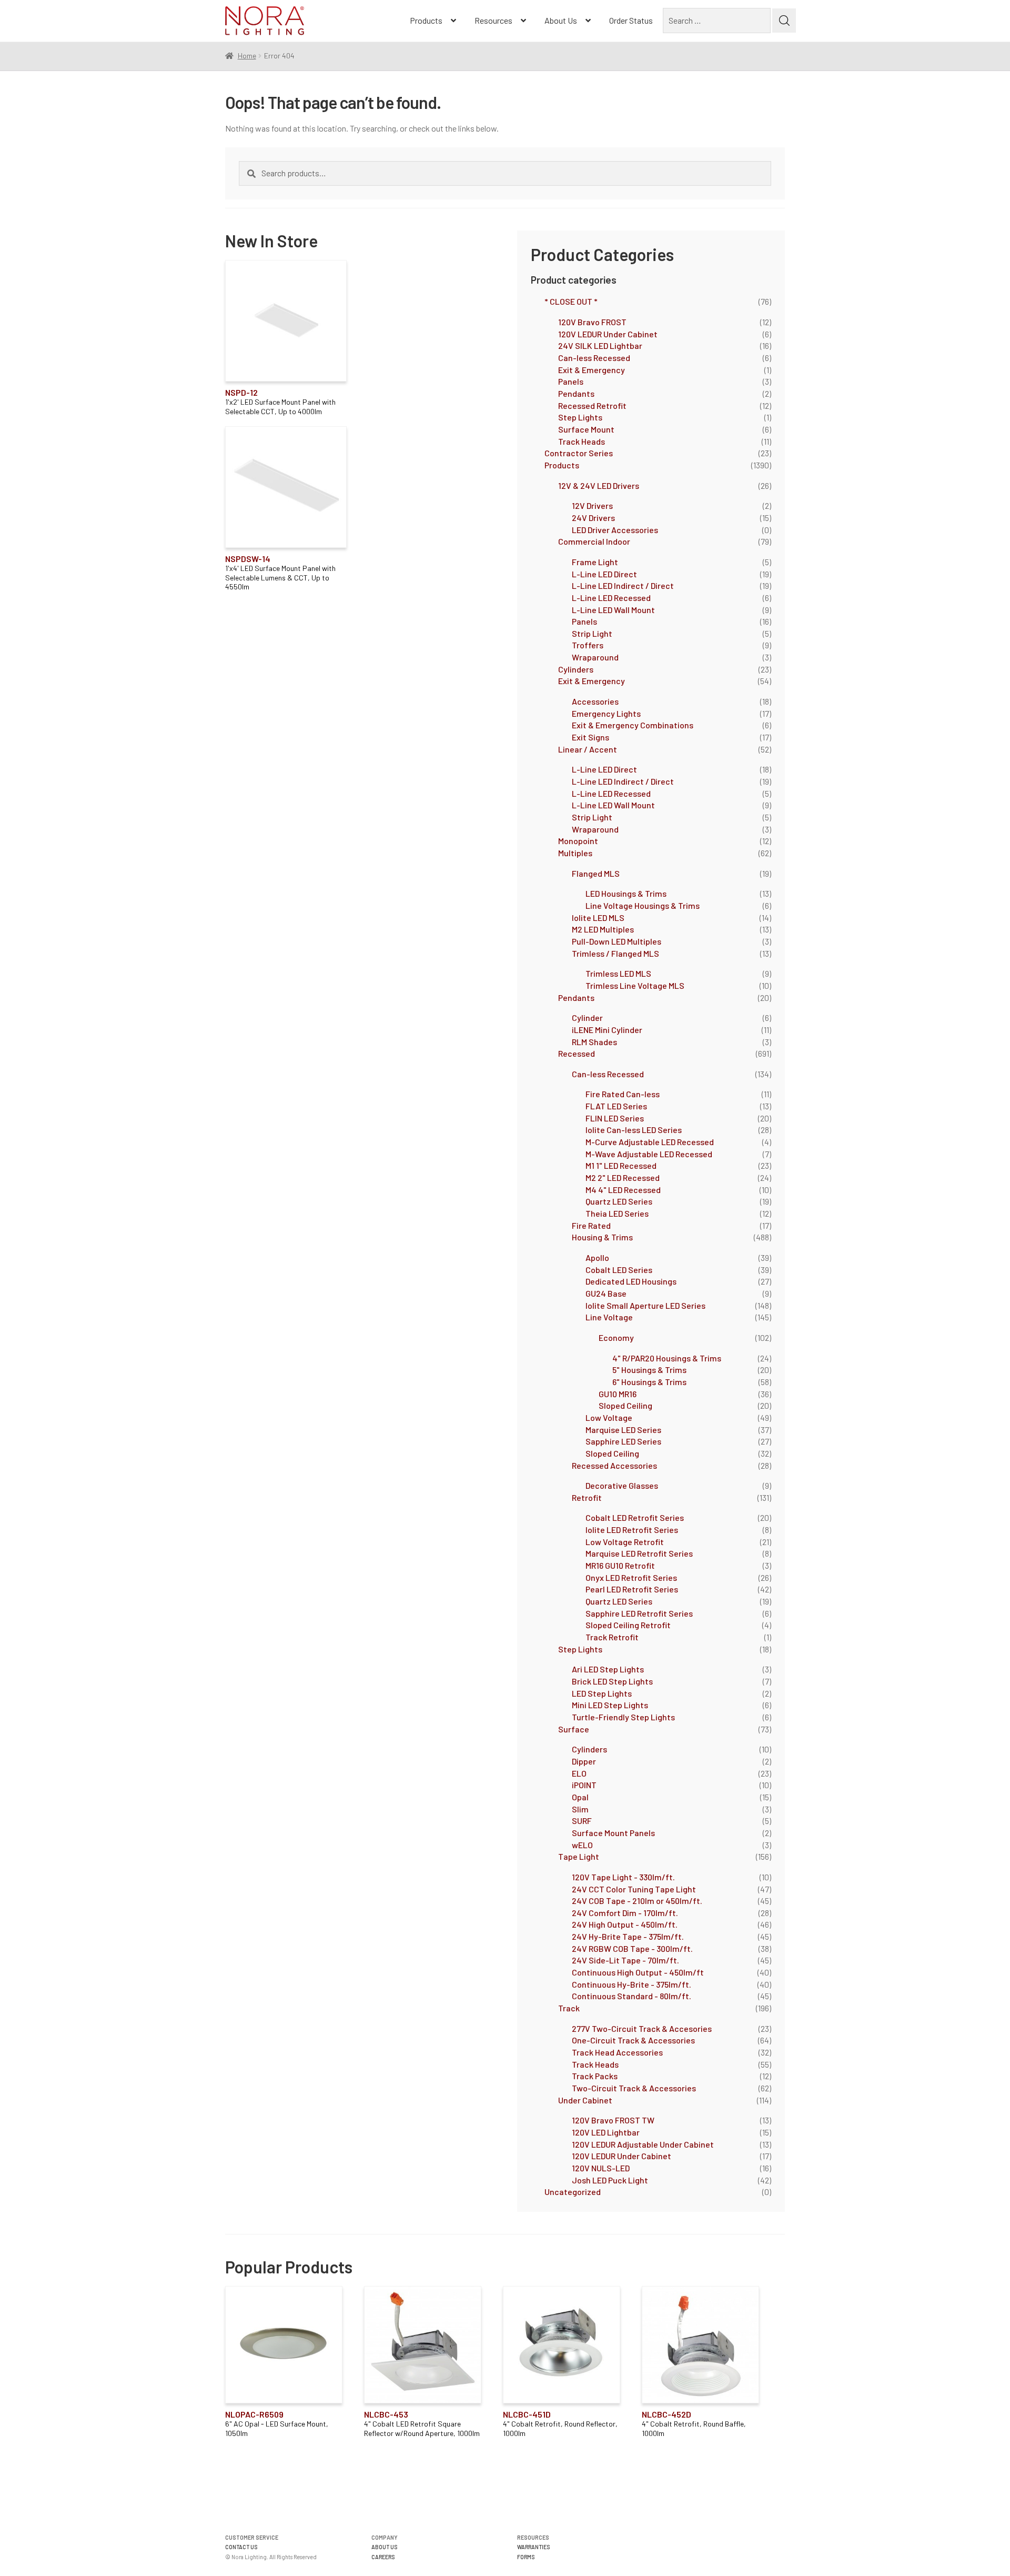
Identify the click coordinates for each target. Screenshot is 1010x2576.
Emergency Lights (606, 713)
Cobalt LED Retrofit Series (635, 1517)
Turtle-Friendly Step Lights (623, 1717)
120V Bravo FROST (592, 322)
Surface (574, 1729)
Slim (580, 1809)
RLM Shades (594, 1042)
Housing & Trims (602, 1237)
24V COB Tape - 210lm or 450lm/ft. (637, 1901)
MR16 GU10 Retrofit (620, 1565)
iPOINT (584, 1785)
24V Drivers (593, 518)
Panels (571, 381)
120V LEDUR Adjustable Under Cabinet (643, 2144)
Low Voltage (609, 1417)
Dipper (584, 1761)
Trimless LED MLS (618, 973)
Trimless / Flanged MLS (615, 953)
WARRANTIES (534, 2547)
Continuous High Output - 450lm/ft (638, 1972)
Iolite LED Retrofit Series (632, 1530)
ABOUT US (385, 2547)
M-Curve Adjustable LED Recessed (650, 1142)
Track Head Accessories (617, 2052)
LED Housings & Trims (626, 893)
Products (426, 20)
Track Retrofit (612, 1637)
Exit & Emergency (592, 370)
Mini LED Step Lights (610, 1705)
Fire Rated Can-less (623, 1094)
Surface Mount (586, 429)
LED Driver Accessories (615, 530)
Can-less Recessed (594, 358)
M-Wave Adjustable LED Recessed (649, 1154)
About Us (561, 20)
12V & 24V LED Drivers (599, 485)
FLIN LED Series (615, 1118)
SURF (582, 1821)
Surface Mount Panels (613, 1833)
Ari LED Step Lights (608, 1669)
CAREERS (383, 2557)
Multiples (575, 853)
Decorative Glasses (622, 1485)
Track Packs (595, 2076)
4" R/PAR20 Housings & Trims (667, 1358)
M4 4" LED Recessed (623, 1190)
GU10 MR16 (618, 1394)
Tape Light (579, 1856)
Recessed (577, 1053)
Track (569, 2008)
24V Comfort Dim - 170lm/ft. (625, 1913)
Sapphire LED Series (623, 1441)
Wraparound (595, 657)
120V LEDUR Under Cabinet (608, 334)
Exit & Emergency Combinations (633, 725)
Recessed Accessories (614, 1465)
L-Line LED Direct (604, 574)
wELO (582, 1845)
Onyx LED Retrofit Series (631, 1577)
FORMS (526, 2557)
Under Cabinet (585, 2100)
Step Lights (580, 417)
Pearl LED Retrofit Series (632, 1589)
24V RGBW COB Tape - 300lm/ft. (632, 1948)
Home (247, 56)
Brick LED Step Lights (612, 1681)
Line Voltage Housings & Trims (643, 905)
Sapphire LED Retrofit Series (639, 1613)
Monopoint (578, 841)
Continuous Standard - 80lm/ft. (632, 1996)
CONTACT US (241, 2547)
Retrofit (587, 1497)
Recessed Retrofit (592, 405)
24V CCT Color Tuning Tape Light (634, 1889)
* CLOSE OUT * (571, 301)
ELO (579, 1773)
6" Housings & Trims (649, 1382)
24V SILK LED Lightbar (600, 345)
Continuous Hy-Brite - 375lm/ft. (632, 1984)
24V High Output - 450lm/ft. (625, 1924)
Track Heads (582, 441)
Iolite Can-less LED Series (634, 1130)
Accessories (595, 701)
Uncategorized (573, 2192)
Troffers (588, 645)
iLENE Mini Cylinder (607, 1030)
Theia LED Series (617, 1213)
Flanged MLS (596, 873)
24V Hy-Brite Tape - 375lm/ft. (628, 1936)
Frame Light (595, 562)
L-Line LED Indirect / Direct (623, 585)
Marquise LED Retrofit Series (639, 1553)
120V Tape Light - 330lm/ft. (623, 1877)
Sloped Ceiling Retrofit (628, 1625)
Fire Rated (591, 1225)
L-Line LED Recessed (611, 598)
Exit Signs (590, 737)
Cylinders (576, 669)
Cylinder (587, 1018)
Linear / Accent (588, 749)
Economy (616, 1337)
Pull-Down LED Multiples (617, 941)
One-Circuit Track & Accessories (633, 2040)
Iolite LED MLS (598, 918)
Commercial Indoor (594, 541)
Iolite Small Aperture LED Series (645, 1305)
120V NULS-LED (601, 2168)
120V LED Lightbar (606, 2132)
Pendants (576, 393)
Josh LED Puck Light (610, 2180)
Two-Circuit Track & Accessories (634, 2088)
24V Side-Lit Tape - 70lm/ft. (625, 1960)
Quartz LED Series (619, 1201)
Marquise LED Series (623, 1430)
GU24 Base (606, 1293)
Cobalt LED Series (619, 1270)
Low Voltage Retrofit (625, 1542)
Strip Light (592, 633)
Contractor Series (579, 453)
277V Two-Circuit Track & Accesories (642, 2028)
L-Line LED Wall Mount (613, 610)
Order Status (631, 20)
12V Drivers (592, 505)
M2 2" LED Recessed (623, 1177)
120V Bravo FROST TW (613, 2120)
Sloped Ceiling (625, 1405)
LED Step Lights (602, 1693)
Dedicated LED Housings (631, 1281)
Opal (580, 1797)
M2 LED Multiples (603, 929)
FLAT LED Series (616, 1106)
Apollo (597, 1257)
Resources (493, 20)
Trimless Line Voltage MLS (635, 985)
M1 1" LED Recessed (621, 1165)
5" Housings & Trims (649, 1370)
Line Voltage (609, 1317)
